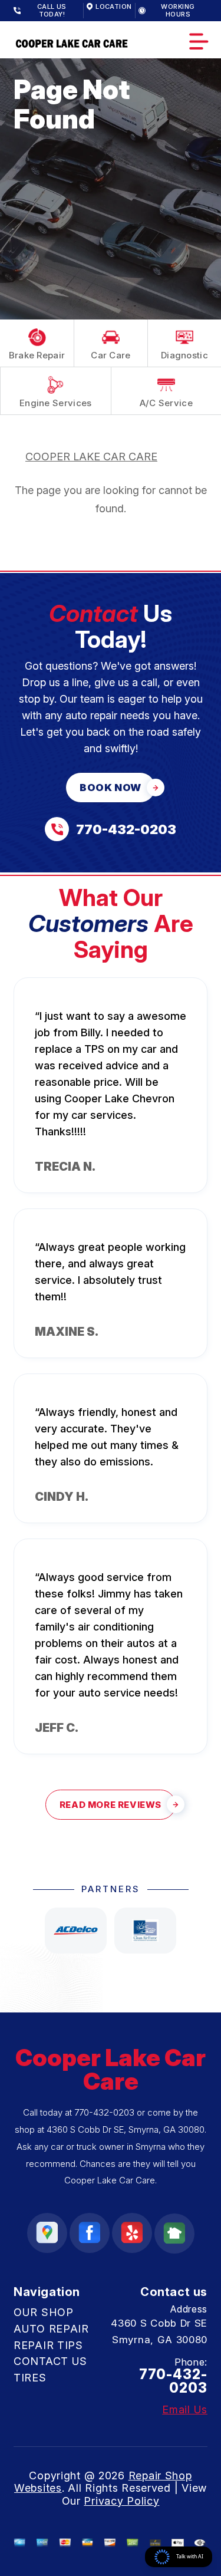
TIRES (30, 2378)
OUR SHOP (44, 2312)
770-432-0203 (104, 2112)
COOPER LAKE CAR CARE (91, 457)
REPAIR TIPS (48, 2345)
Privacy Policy (121, 2501)
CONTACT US (50, 2361)
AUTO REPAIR (51, 2329)
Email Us (185, 2410)
